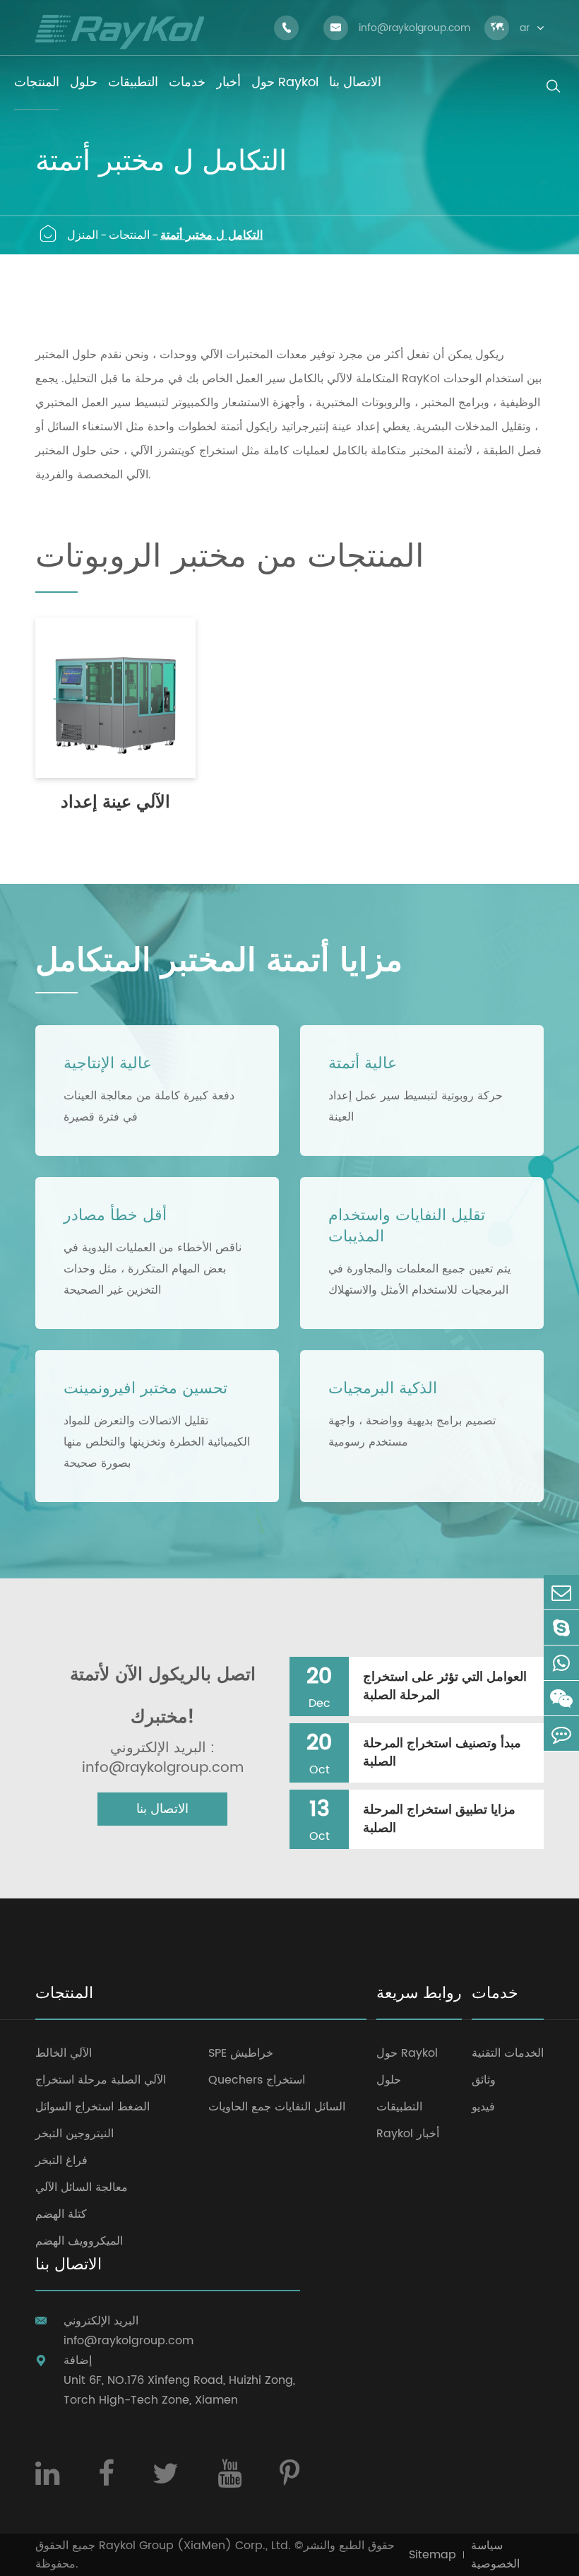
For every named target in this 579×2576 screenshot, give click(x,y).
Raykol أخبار (408, 2134)
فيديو (483, 2107)
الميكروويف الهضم (79, 2241)
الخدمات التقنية (508, 2053)
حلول (389, 2080)
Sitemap (432, 2555)
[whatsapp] (561, 1663)
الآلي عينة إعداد (115, 803)
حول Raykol (407, 2053)
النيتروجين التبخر (74, 2134)
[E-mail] (561, 1592)
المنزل (83, 235)
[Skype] (561, 1627)
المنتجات (129, 235)
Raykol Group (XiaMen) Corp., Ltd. (195, 2546)
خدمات (495, 1995)
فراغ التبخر (61, 2161)
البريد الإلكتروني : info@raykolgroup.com (163, 1759)
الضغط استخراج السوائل (92, 2107)
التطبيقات (399, 2107)
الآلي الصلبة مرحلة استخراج (101, 2080)
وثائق (484, 2080)
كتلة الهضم (61, 2214)
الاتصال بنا (162, 1809)
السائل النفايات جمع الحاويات (277, 2107)
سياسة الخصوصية (495, 2555)
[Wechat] (561, 1698)
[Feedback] (561, 1733)
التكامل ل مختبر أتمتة (211, 235)
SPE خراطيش (241, 2053)
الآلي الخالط (64, 2053)
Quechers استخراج (257, 2080)
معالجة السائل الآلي (82, 2187)
